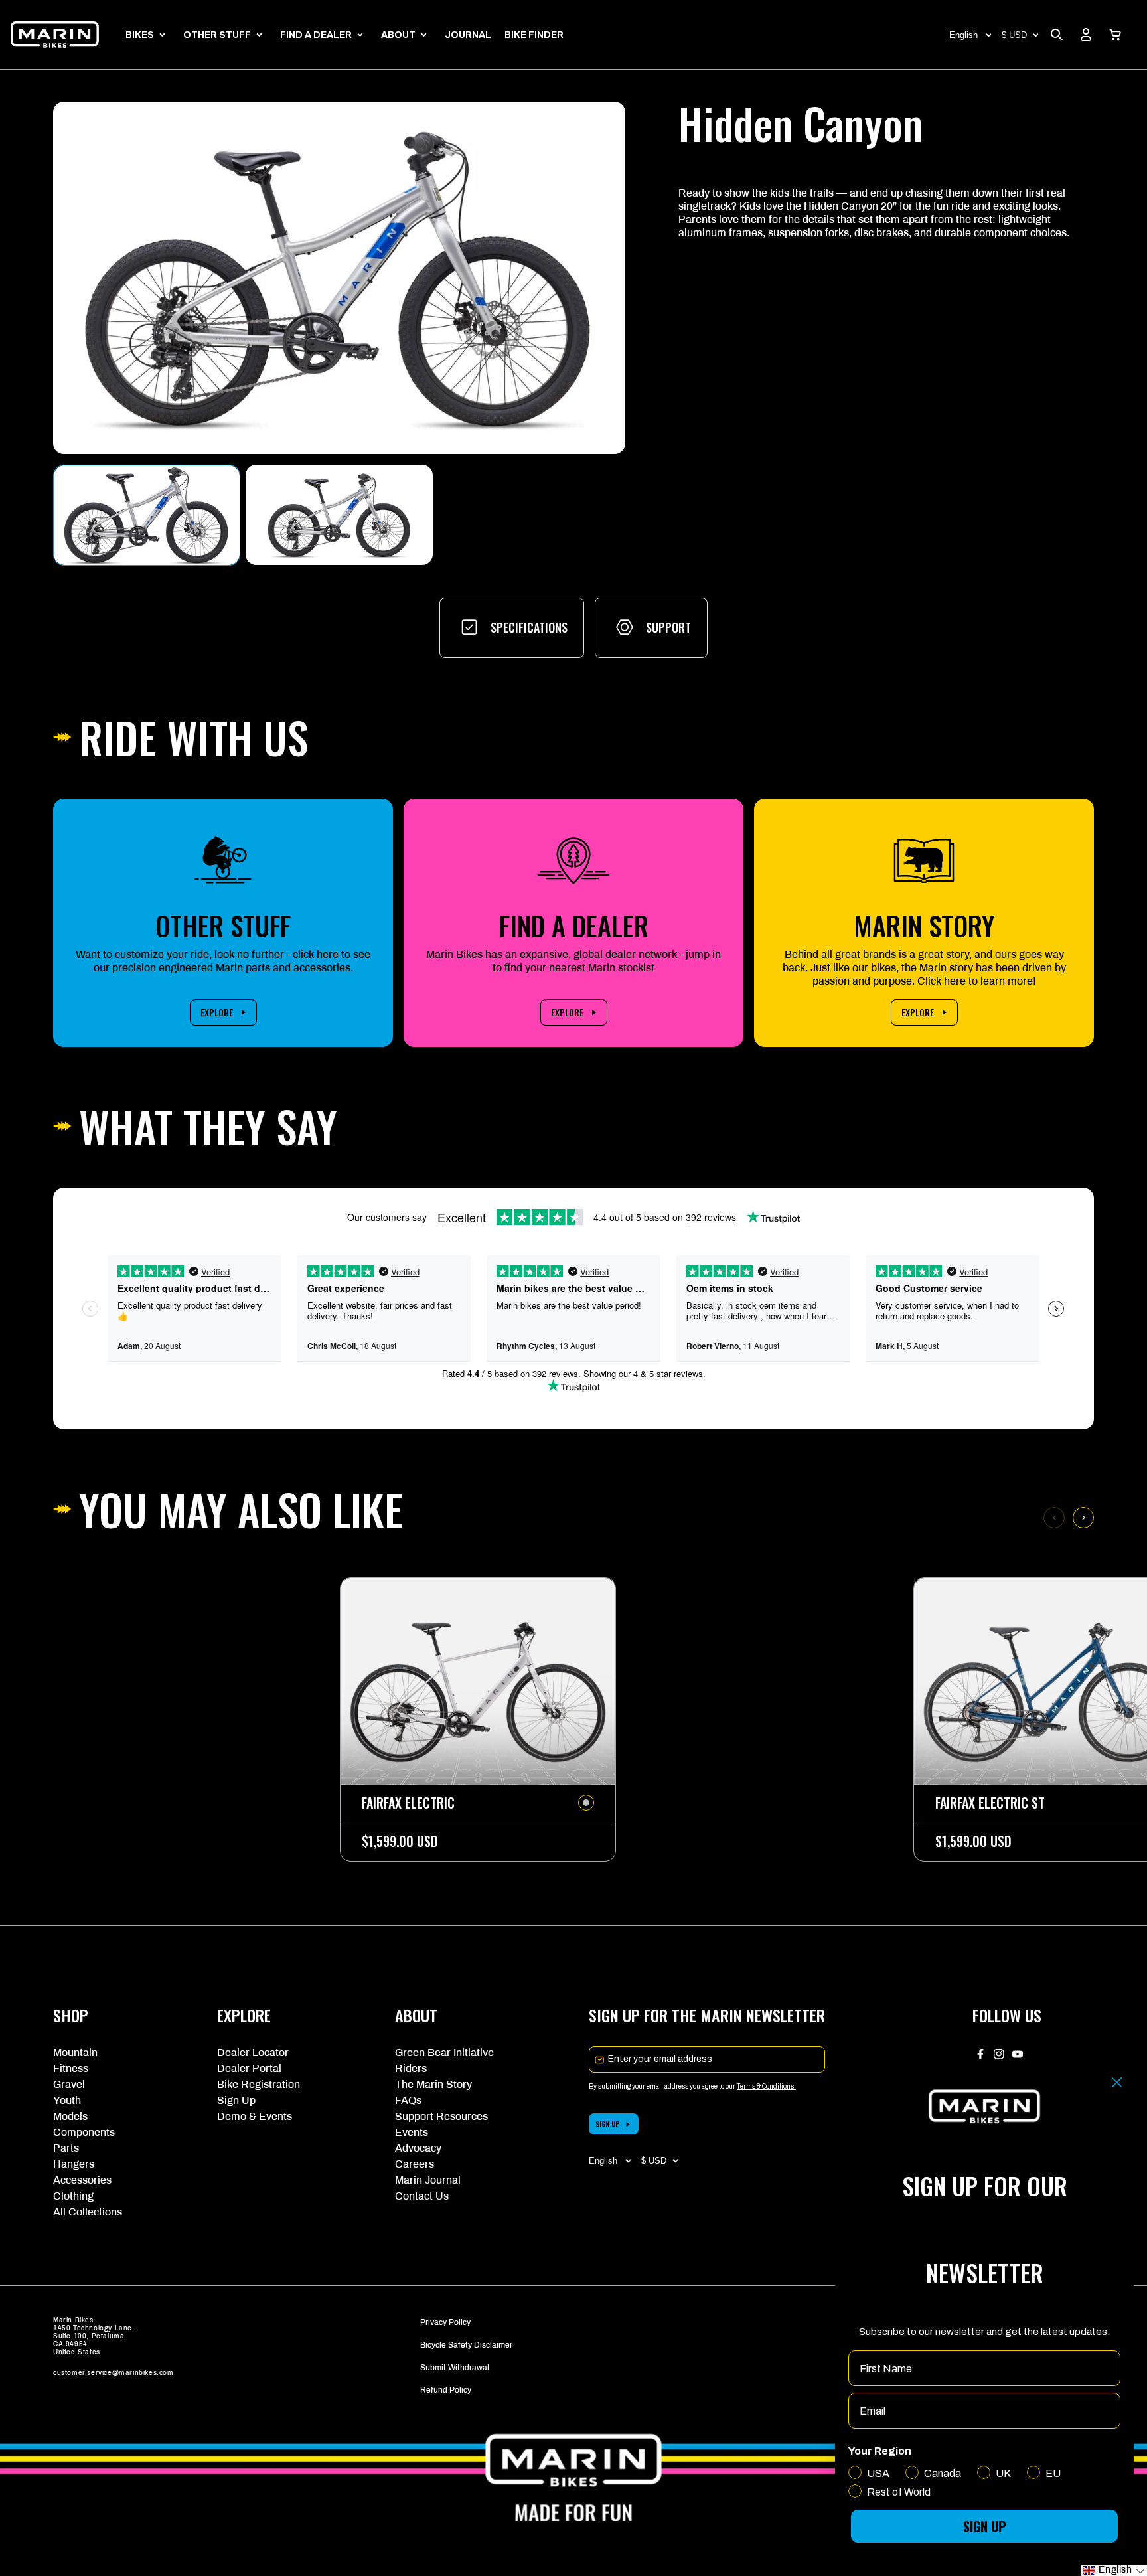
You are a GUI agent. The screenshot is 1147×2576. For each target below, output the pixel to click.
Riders (411, 2068)
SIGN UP (608, 2124)
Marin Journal (428, 2180)
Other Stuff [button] (217, 35)
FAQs (408, 2100)
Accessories (82, 2180)
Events (412, 2132)
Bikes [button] (140, 35)
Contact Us (422, 2196)
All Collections (88, 2212)
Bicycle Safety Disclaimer (466, 2345)
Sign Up (236, 2100)
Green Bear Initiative (444, 2053)
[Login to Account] (1086, 35)
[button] (1115, 35)
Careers (415, 2164)
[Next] (1083, 1518)
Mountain (75, 2053)
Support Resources (441, 2116)
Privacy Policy (445, 2322)
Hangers (74, 2164)
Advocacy (418, 2148)
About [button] (398, 35)
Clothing (73, 2196)
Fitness (71, 2068)
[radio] (586, 1803)
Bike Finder (534, 35)
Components (84, 2132)
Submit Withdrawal (455, 2368)
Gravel (69, 2084)
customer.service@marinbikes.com (114, 2373)
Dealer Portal (249, 2068)
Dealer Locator (253, 2053)
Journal (468, 35)
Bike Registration (259, 2084)
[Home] (55, 35)
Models (70, 2116)
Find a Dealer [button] (316, 35)
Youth (67, 2100)
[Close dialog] (1117, 2082)
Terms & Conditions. (766, 2086)
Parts (66, 2148)
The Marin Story (433, 2084)
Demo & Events (255, 2116)
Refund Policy (446, 2390)
